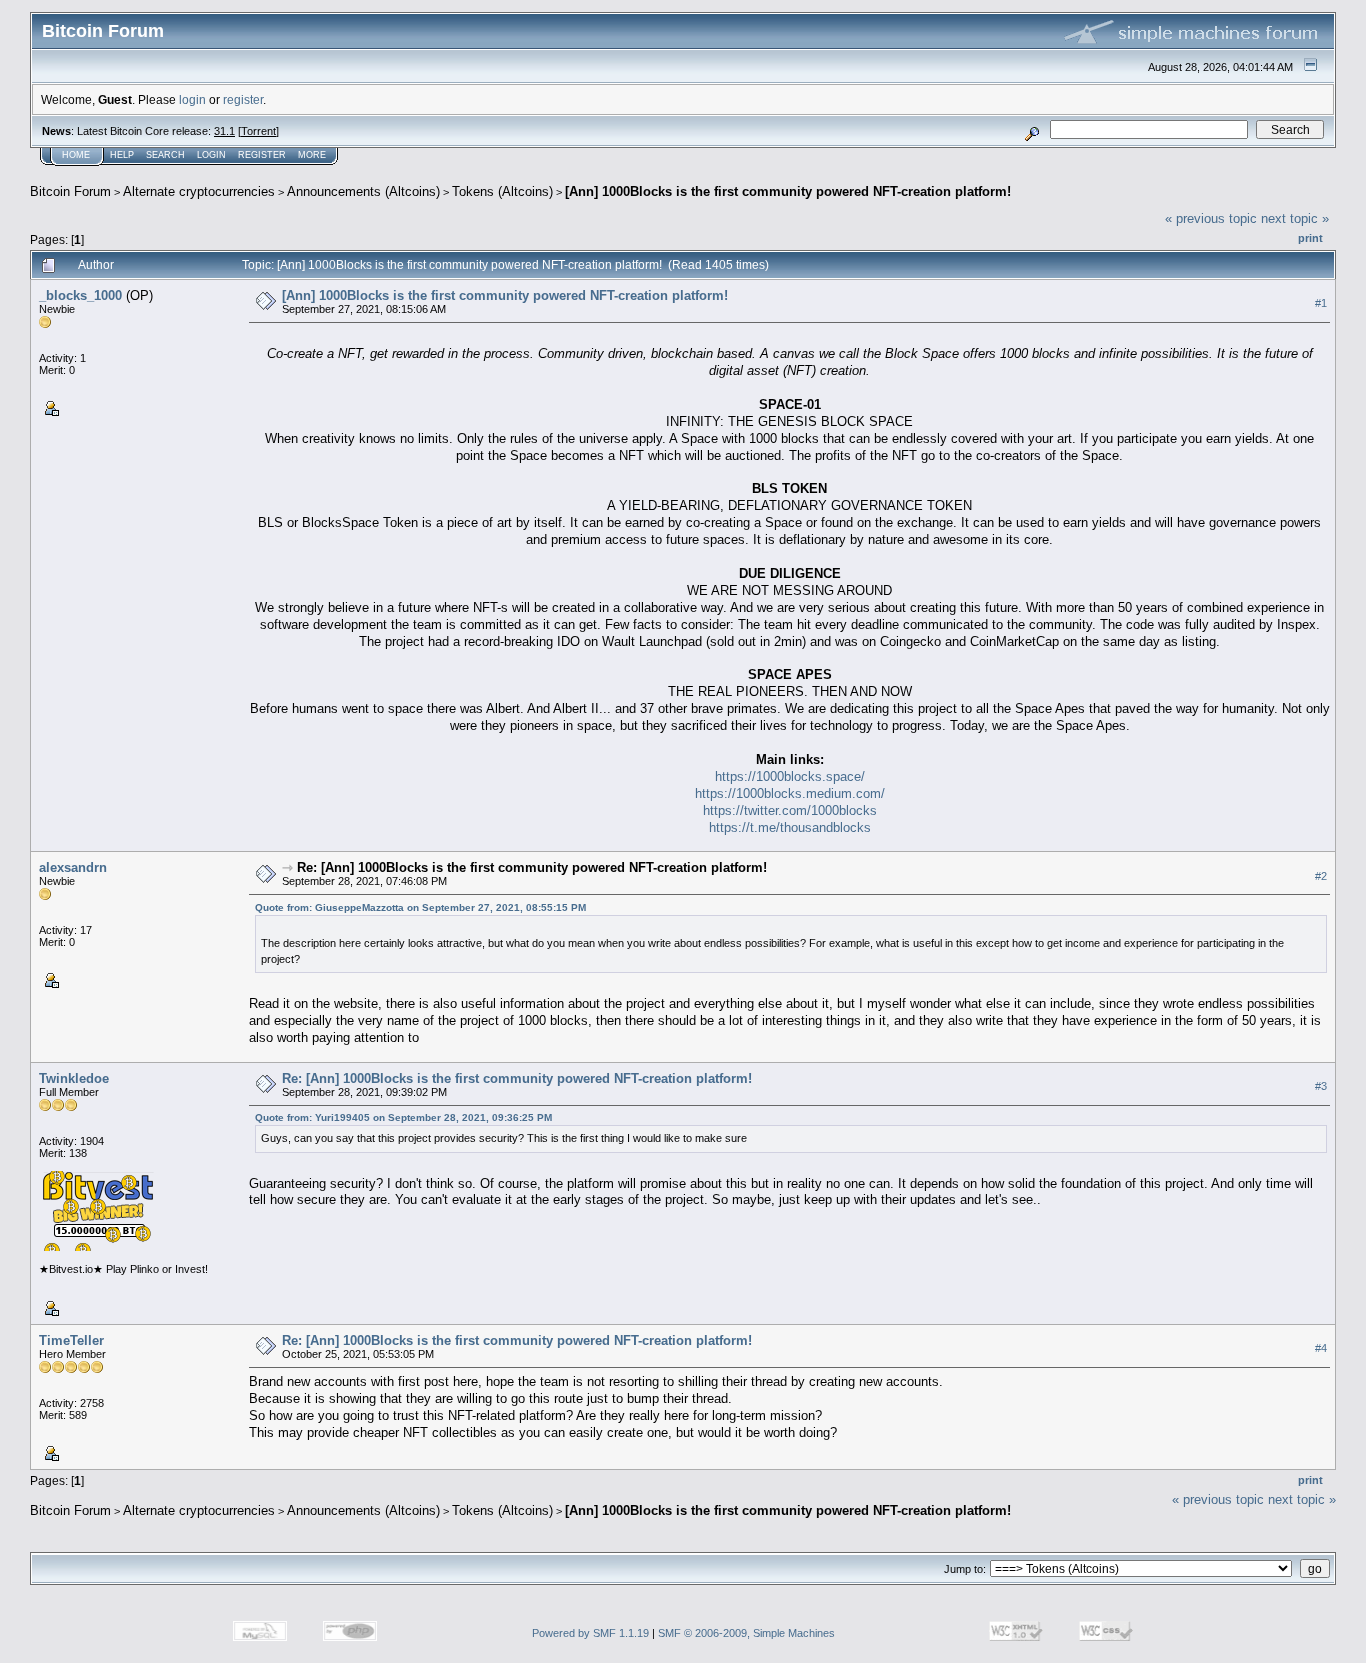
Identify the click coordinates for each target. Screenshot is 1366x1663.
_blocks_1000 (80, 295)
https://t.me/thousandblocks (790, 827)
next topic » (1295, 218)
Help (122, 155)
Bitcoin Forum (70, 191)
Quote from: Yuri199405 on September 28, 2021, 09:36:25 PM (403, 1117)
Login (211, 155)
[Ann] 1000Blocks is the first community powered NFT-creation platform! (788, 191)
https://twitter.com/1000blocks (790, 810)
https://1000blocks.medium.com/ (790, 793)
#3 (1321, 1086)
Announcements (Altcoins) (363, 191)
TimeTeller (71, 1340)
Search (165, 155)
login (192, 99)
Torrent (258, 131)
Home (76, 155)
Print (1310, 238)
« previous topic (1211, 218)
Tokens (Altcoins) (502, 191)
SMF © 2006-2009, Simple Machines (746, 1633)
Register (262, 155)
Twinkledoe (74, 1078)
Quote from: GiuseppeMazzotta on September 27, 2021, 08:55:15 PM (420, 907)
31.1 (224, 131)
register (243, 99)
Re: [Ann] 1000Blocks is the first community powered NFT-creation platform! (532, 867)
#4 (1321, 1348)
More (312, 155)
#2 (1321, 876)
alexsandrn (73, 867)
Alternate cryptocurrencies (199, 191)
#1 (1321, 303)
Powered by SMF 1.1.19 (590, 1633)
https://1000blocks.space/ (790, 776)
